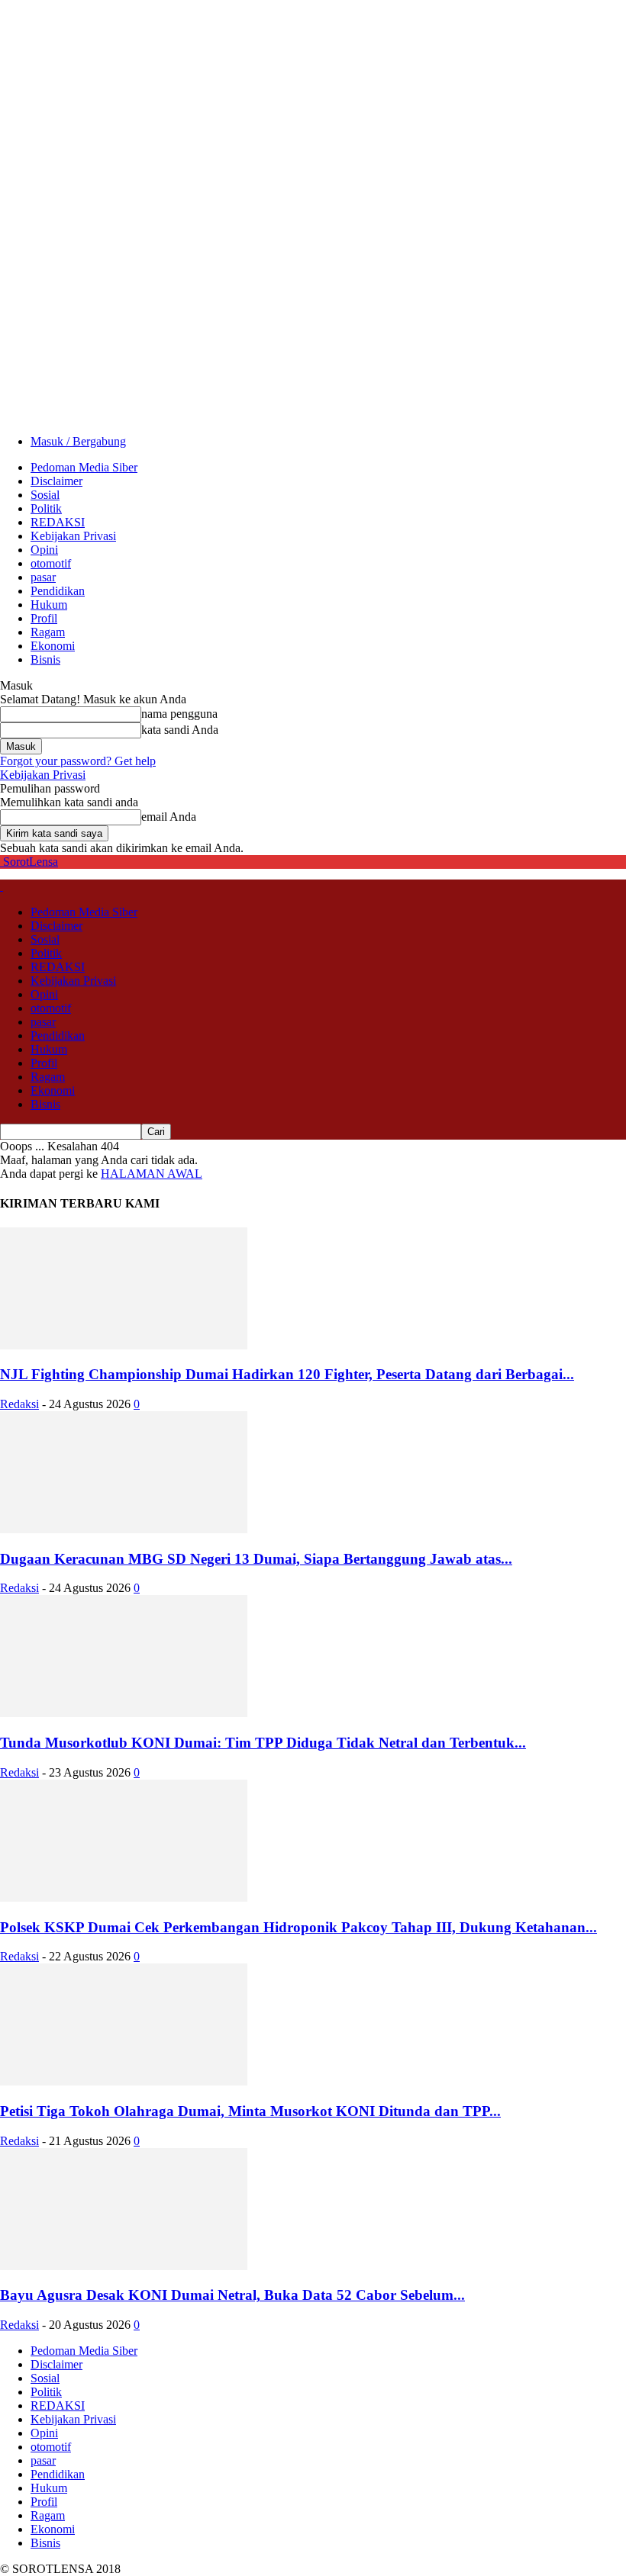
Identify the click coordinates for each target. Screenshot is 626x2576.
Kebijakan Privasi (73, 536)
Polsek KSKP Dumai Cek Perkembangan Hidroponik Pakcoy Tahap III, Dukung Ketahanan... (298, 1927)
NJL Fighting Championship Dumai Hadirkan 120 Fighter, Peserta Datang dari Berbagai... (287, 1374)
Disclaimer (56, 481)
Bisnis (45, 659)
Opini (44, 550)
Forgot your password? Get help (78, 761)
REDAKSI (58, 522)
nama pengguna (179, 714)
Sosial (45, 495)
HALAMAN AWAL (152, 1174)
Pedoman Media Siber (84, 467)
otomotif (51, 563)
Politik (46, 508)
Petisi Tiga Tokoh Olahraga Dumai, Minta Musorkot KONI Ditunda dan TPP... (250, 2111)
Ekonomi (53, 646)
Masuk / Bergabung (78, 441)
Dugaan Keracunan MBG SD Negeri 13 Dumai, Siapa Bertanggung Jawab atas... (256, 1559)
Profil (44, 618)
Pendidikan (58, 591)
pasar (43, 577)
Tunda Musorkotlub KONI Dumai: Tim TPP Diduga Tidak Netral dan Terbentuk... (263, 1743)
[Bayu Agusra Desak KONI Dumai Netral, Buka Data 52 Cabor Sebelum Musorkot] (124, 2266)
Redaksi (19, 1404)
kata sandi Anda (180, 730)
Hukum (49, 605)
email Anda (169, 817)
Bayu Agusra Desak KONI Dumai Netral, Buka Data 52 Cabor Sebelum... (232, 2295)
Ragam (48, 632)
